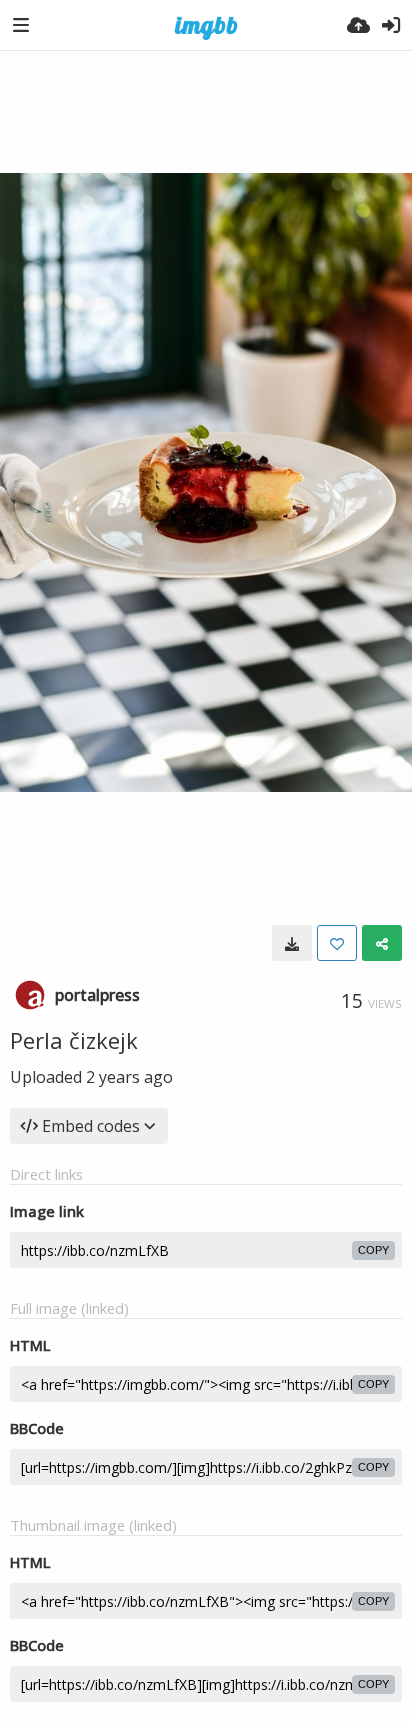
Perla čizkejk (74, 1040)
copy (373, 1250)
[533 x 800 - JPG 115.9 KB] (292, 943)
